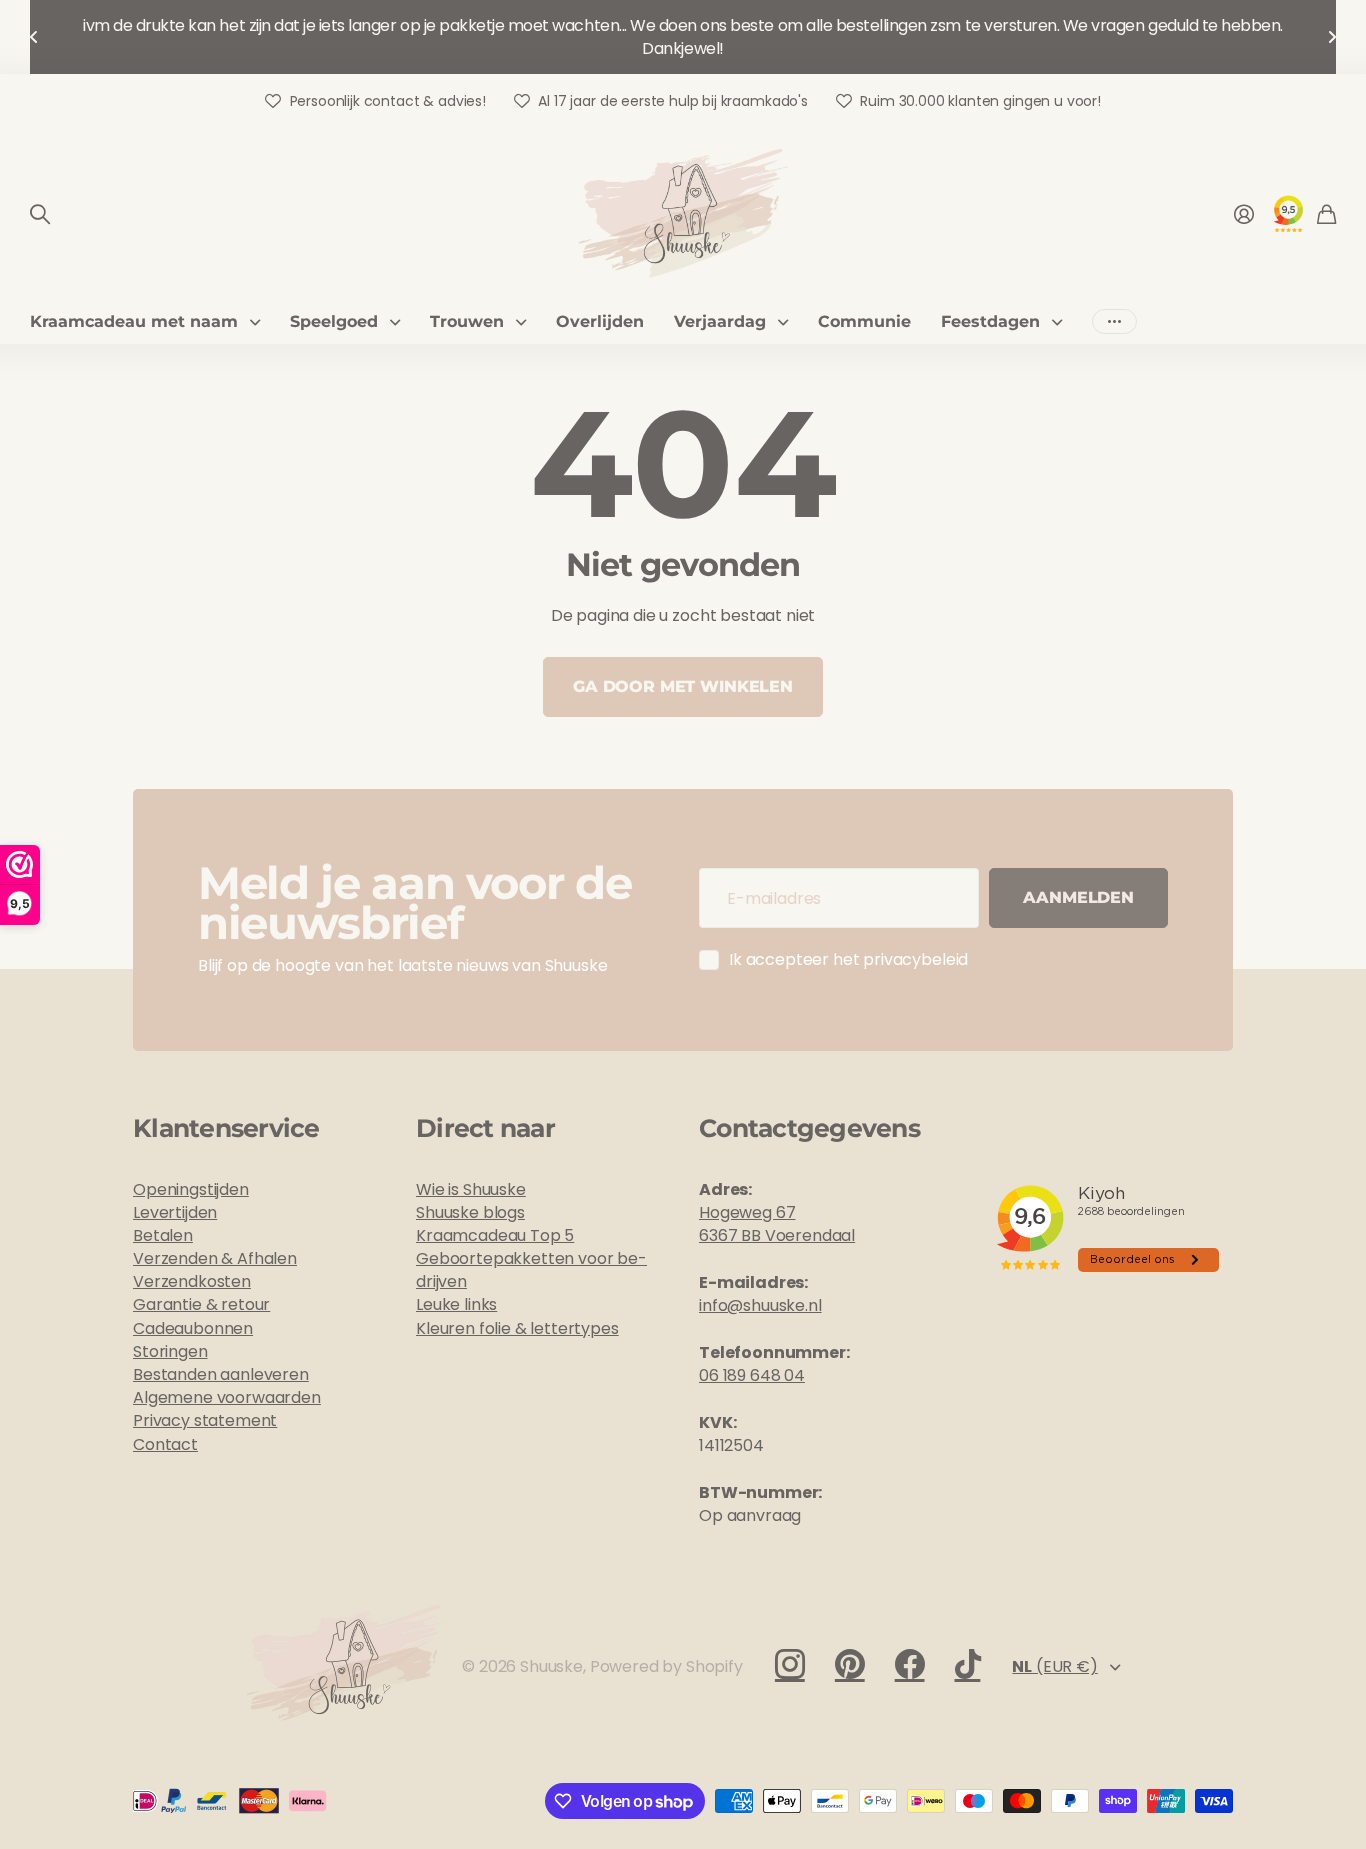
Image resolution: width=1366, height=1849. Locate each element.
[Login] (1244, 214)
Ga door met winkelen (683, 686)
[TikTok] (968, 1664)
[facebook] (910, 1664)
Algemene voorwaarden (227, 1397)
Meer (1114, 321)
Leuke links (456, 1304)
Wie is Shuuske (471, 1189)
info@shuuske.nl (760, 1305)
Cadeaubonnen (193, 1328)
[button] (34, 37)
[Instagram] (790, 1664)
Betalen (163, 1235)
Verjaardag (720, 321)
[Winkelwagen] (1326, 214)
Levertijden (175, 1212)
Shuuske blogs (470, 1212)
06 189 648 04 (752, 1375)
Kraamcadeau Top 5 (495, 1235)
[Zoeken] (40, 214)
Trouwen (467, 321)
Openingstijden (191, 1189)
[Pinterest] (850, 1664)
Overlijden (600, 321)
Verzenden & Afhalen (215, 1258)
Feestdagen (990, 321)
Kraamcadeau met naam (134, 321)
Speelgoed (334, 321)
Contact (165, 1444)
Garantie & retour (201, 1304)
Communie (864, 321)
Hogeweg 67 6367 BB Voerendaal (777, 1224)
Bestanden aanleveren (221, 1374)
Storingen (170, 1351)
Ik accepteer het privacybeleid (848, 959)
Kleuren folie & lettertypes (517, 1328)
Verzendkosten (192, 1281)
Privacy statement (205, 1420)
